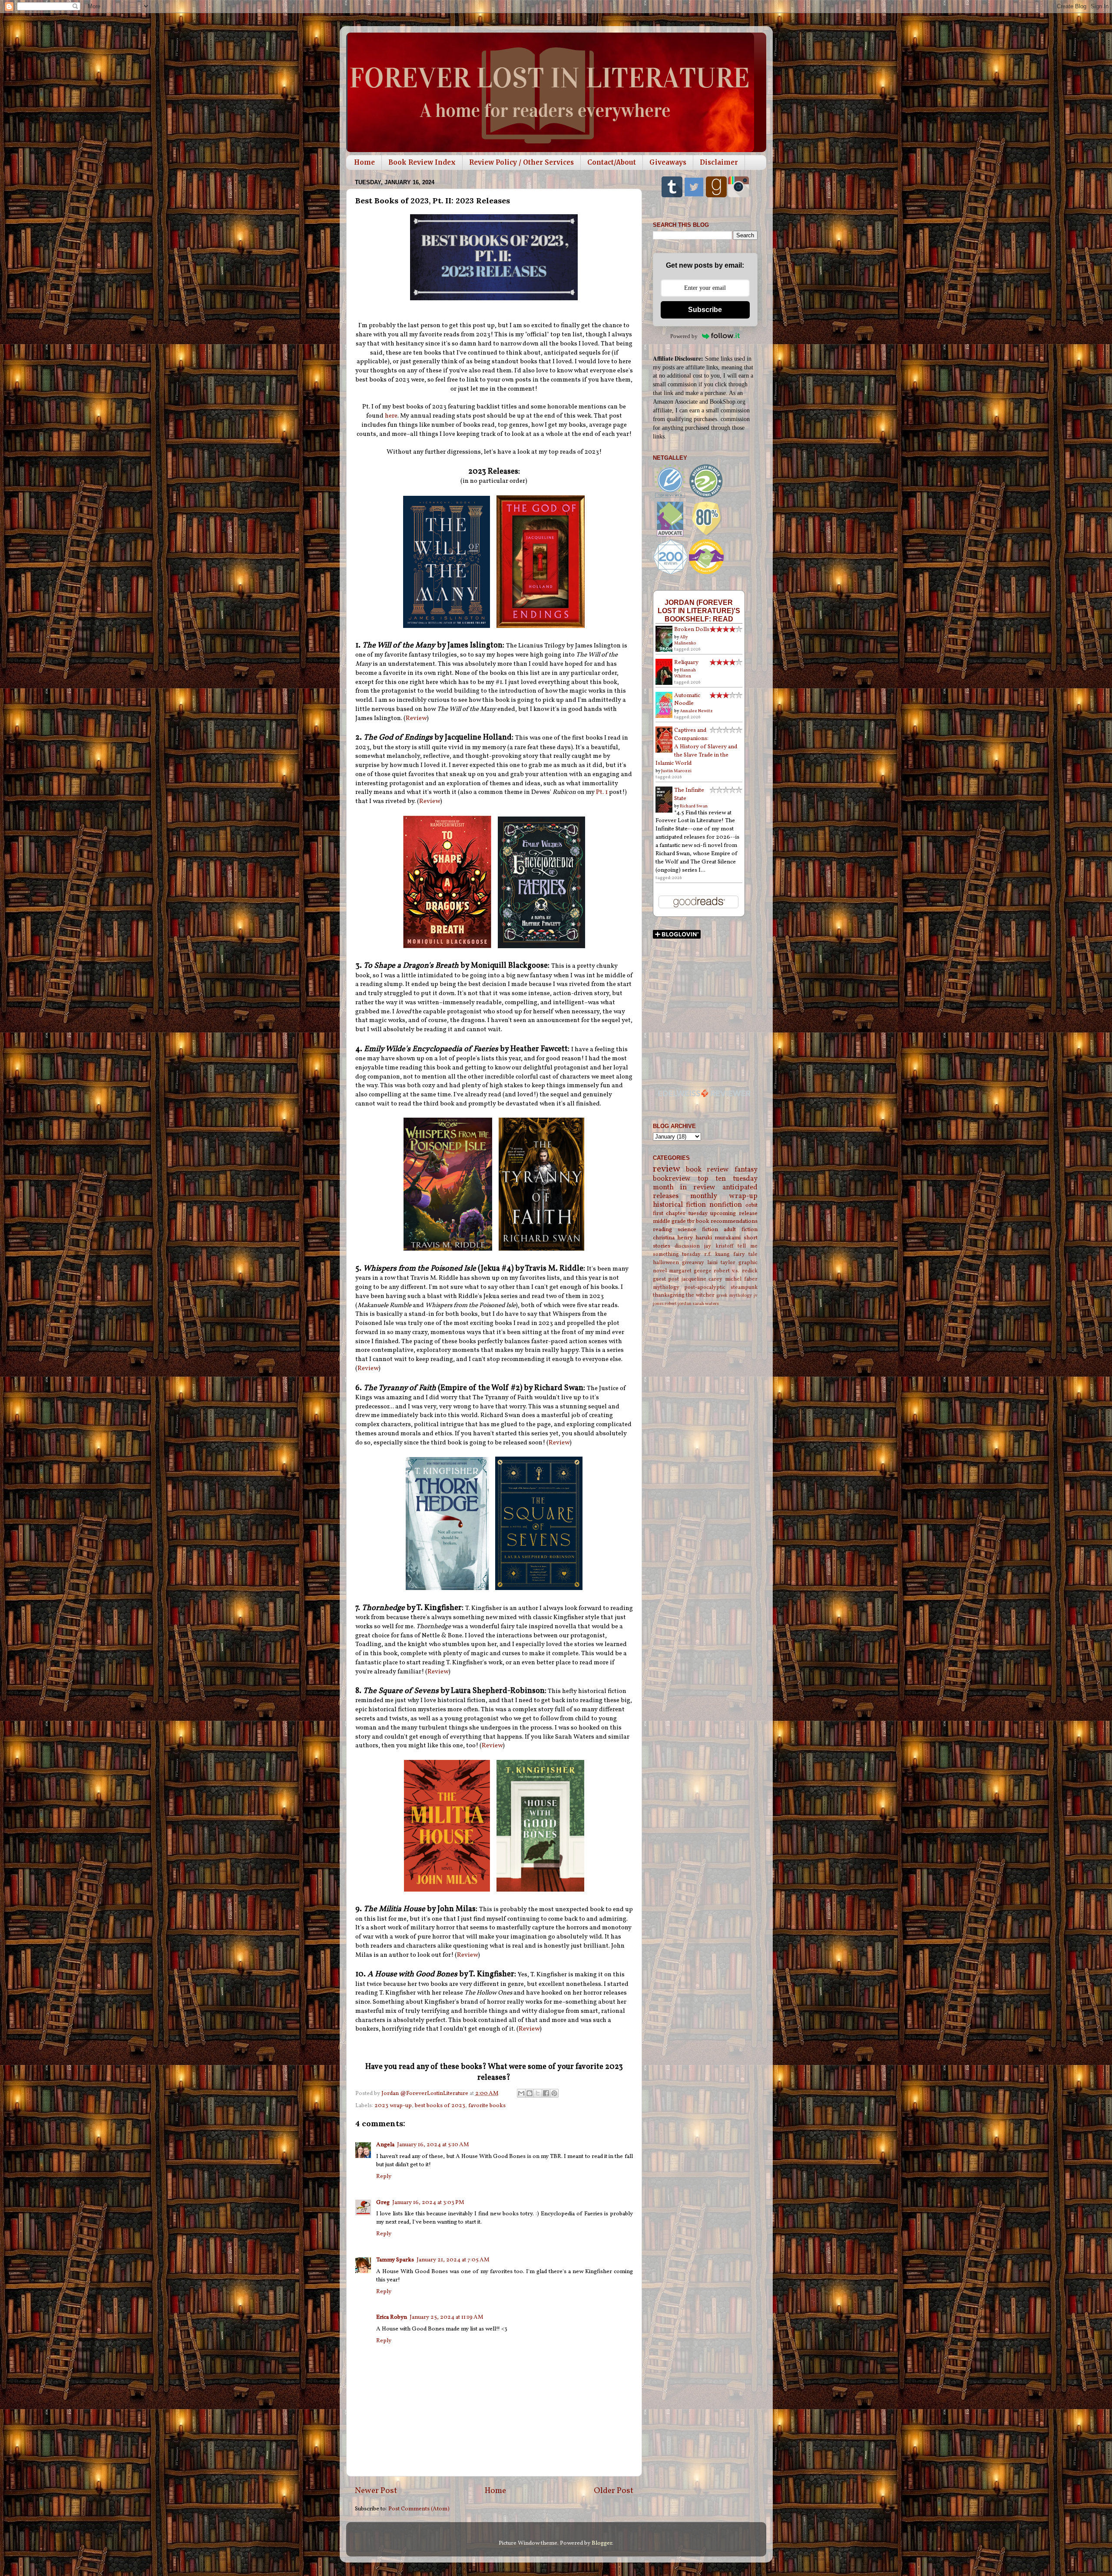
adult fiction (741, 1230)
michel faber (741, 1279)
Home (364, 162)
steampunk (744, 1287)
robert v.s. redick (735, 1271)
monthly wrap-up (724, 1196)
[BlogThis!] (530, 2093)
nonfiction (726, 1205)
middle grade (669, 1221)
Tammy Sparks (395, 2260)
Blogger (602, 2543)
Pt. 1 (602, 792)
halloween (666, 1263)
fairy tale (745, 1254)
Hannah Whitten (685, 673)
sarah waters (706, 1304)
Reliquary (686, 662)
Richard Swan (694, 806)
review (667, 1169)
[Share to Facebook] (546, 2093)
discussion (687, 1246)
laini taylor (721, 1263)
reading (662, 1230)
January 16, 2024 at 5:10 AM (433, 2145)
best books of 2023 (440, 2106)
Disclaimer (719, 162)
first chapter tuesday (680, 1213)
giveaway (693, 1263)
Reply (384, 2176)
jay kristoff (719, 1246)
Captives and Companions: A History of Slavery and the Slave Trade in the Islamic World (696, 747)
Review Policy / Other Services (521, 162)
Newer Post (376, 2491)
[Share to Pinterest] (554, 2093)
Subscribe (705, 310)
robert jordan (678, 1304)
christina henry (673, 1238)
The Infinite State (689, 794)
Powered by (684, 336)
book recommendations (727, 1221)
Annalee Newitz (696, 711)
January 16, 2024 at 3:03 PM (428, 2203)
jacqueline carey (702, 1279)
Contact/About (612, 162)
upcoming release (734, 1213)
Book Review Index (422, 162)
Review (416, 719)
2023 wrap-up (393, 2106)
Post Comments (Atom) (419, 2509)
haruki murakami (718, 1238)
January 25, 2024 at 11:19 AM (447, 2317)
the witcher (700, 1295)
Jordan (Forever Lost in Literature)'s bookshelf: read (699, 611)
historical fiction (680, 1205)
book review (707, 1170)
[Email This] (521, 2093)
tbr (691, 1221)
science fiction (698, 1230)
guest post (666, 1279)
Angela (385, 2145)
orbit (751, 1205)
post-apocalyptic (705, 1287)
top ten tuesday (728, 1179)
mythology (666, 1287)
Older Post (614, 2491)
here (391, 416)
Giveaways (668, 162)
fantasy (746, 1170)
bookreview (672, 1179)
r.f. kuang (717, 1254)
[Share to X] (538, 2093)
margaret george (690, 1271)
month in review (684, 1188)
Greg (383, 2203)
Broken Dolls (692, 629)
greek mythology (734, 1296)
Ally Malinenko (685, 640)
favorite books (487, 2106)
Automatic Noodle (687, 700)
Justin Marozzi (676, 771)
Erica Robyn (392, 2317)
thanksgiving (669, 1295)
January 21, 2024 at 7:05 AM (453, 2260)
